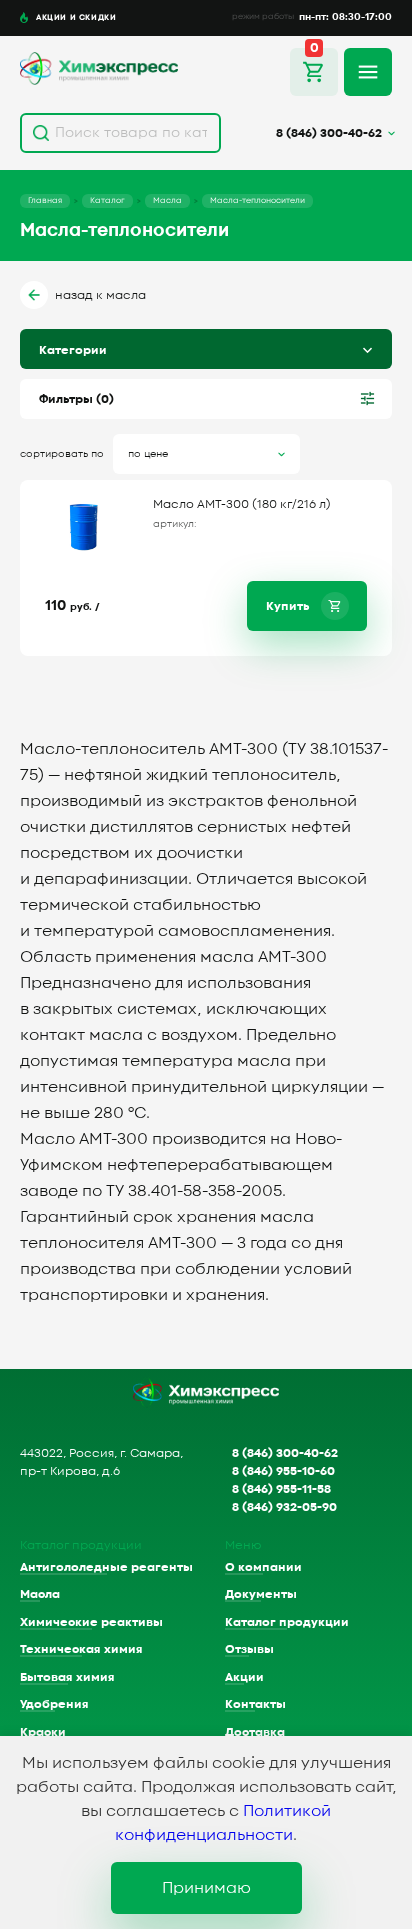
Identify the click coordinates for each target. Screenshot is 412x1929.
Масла (167, 200)
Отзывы (249, 1649)
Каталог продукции (287, 1622)
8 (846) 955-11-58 (281, 1489)
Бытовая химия (67, 1677)
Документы (261, 1594)
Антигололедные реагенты (106, 1567)
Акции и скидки (76, 17)
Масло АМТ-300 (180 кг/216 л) (242, 504)
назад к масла (100, 295)
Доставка (255, 1732)
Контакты (255, 1704)
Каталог (107, 200)
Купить (287, 606)
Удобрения (54, 1704)
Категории (73, 350)
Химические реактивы (91, 1622)
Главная (45, 200)
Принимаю (206, 1888)
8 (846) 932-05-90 (284, 1507)
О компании (263, 1567)
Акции (244, 1677)
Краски (43, 1732)
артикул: (175, 524)
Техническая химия (81, 1649)
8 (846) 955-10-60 (283, 1471)
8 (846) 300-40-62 (285, 1453)
